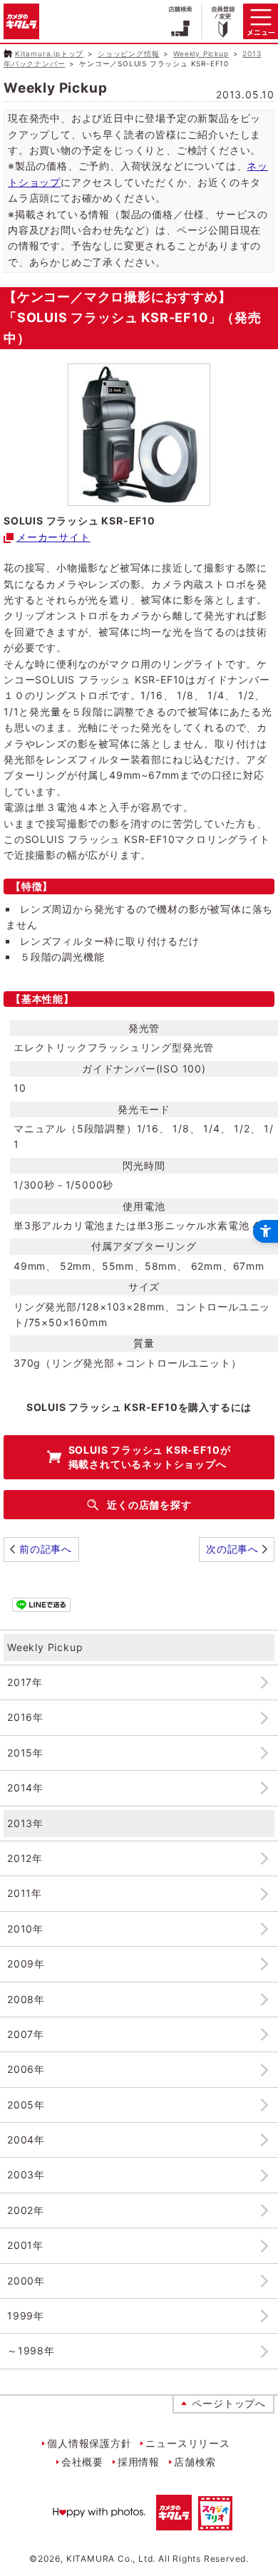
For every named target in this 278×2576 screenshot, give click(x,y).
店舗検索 (195, 2462)
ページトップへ (229, 2403)
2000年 (26, 2281)
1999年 (26, 2316)
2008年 (26, 1999)
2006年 (26, 2069)
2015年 (25, 1753)
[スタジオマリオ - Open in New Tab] (215, 2521)
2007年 (26, 2034)
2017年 (25, 1682)
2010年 (25, 1929)
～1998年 (31, 2350)
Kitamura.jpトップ (49, 53)
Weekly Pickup (201, 53)
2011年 (25, 1893)
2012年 (25, 1858)
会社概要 (82, 2462)
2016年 (25, 1717)
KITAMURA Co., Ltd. (111, 2559)
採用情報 (139, 2462)
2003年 (26, 2174)
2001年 (25, 2245)
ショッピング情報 (128, 53)
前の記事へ (46, 1549)
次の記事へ (232, 1549)
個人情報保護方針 (89, 2443)
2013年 (25, 1823)
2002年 (26, 2210)
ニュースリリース (187, 2443)
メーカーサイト (53, 537)
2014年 (25, 1788)
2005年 (26, 2105)
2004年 (26, 2140)
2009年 (26, 1964)
